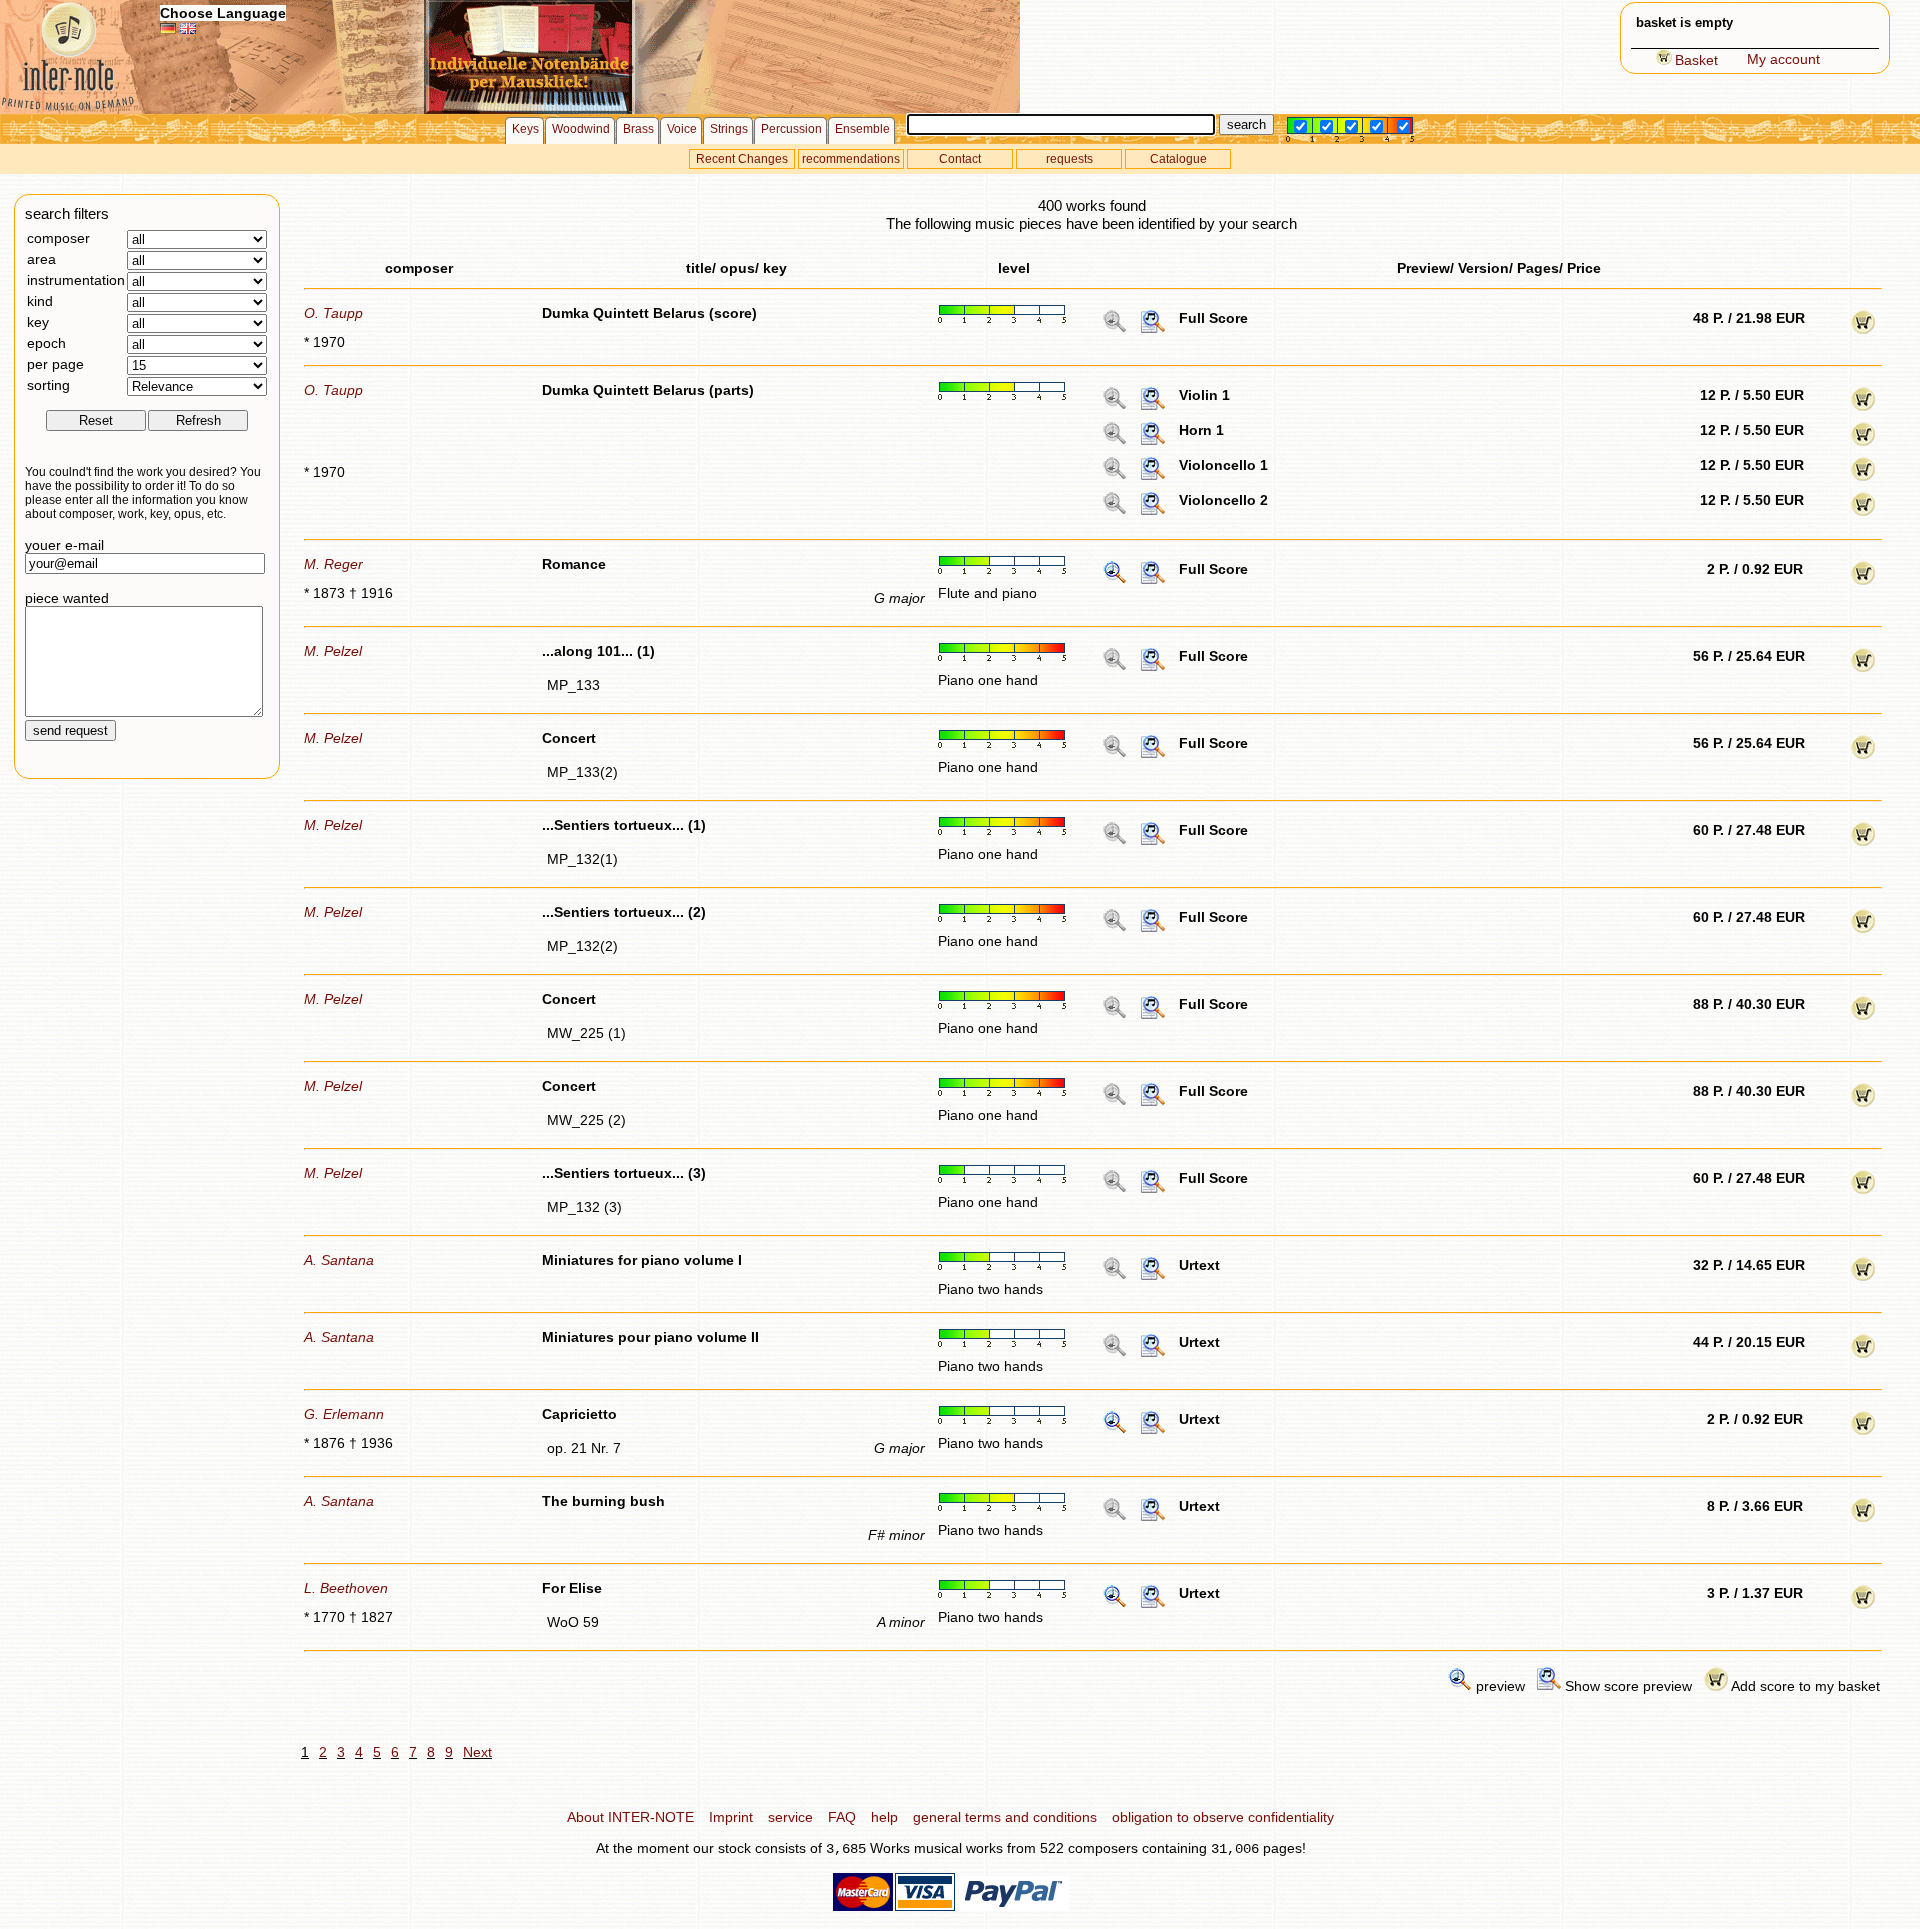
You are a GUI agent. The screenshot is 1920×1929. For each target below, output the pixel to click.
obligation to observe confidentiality (1223, 1817)
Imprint (731, 1817)
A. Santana (339, 1260)
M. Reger (333, 564)
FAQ (842, 1817)
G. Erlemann (344, 1414)
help (884, 1817)
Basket (1696, 60)
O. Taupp (333, 313)
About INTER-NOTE (630, 1817)
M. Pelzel (333, 651)
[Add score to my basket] (1863, 329)
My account (1783, 59)
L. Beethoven (346, 1588)
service (790, 1817)
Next (477, 1752)
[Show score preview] (1153, 329)
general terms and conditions (1005, 1817)
